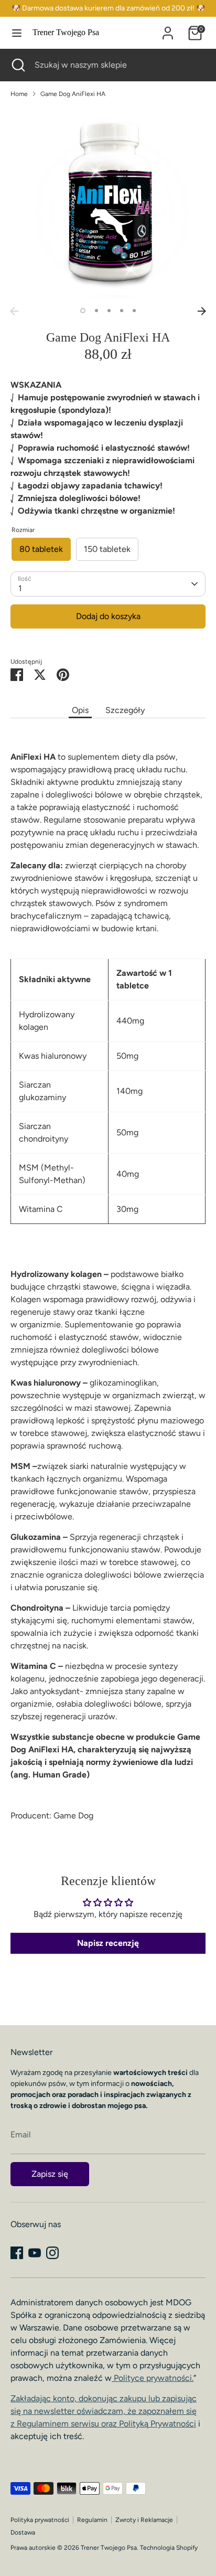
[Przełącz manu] (17, 33)
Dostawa (23, 2532)
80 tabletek (41, 549)
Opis (80, 710)
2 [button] (96, 311)
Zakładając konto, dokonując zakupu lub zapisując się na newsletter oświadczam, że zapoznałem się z (104, 2411)
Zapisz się (50, 2174)
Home (19, 94)
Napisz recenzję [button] (108, 1943)
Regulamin (92, 2520)
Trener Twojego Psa (66, 32)
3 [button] (109, 311)
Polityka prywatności (40, 2520)
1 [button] (83, 311)
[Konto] (168, 29)
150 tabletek (107, 549)
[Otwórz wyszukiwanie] (17, 65)
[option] (108, 204)
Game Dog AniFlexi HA (73, 94)
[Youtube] (35, 2253)
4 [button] (122, 311)
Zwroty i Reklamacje (144, 2520)
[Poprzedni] (14, 311)
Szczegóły (125, 710)
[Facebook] (17, 2253)
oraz (148, 2424)
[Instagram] (52, 2253)
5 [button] (134, 311)
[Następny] (202, 311)
